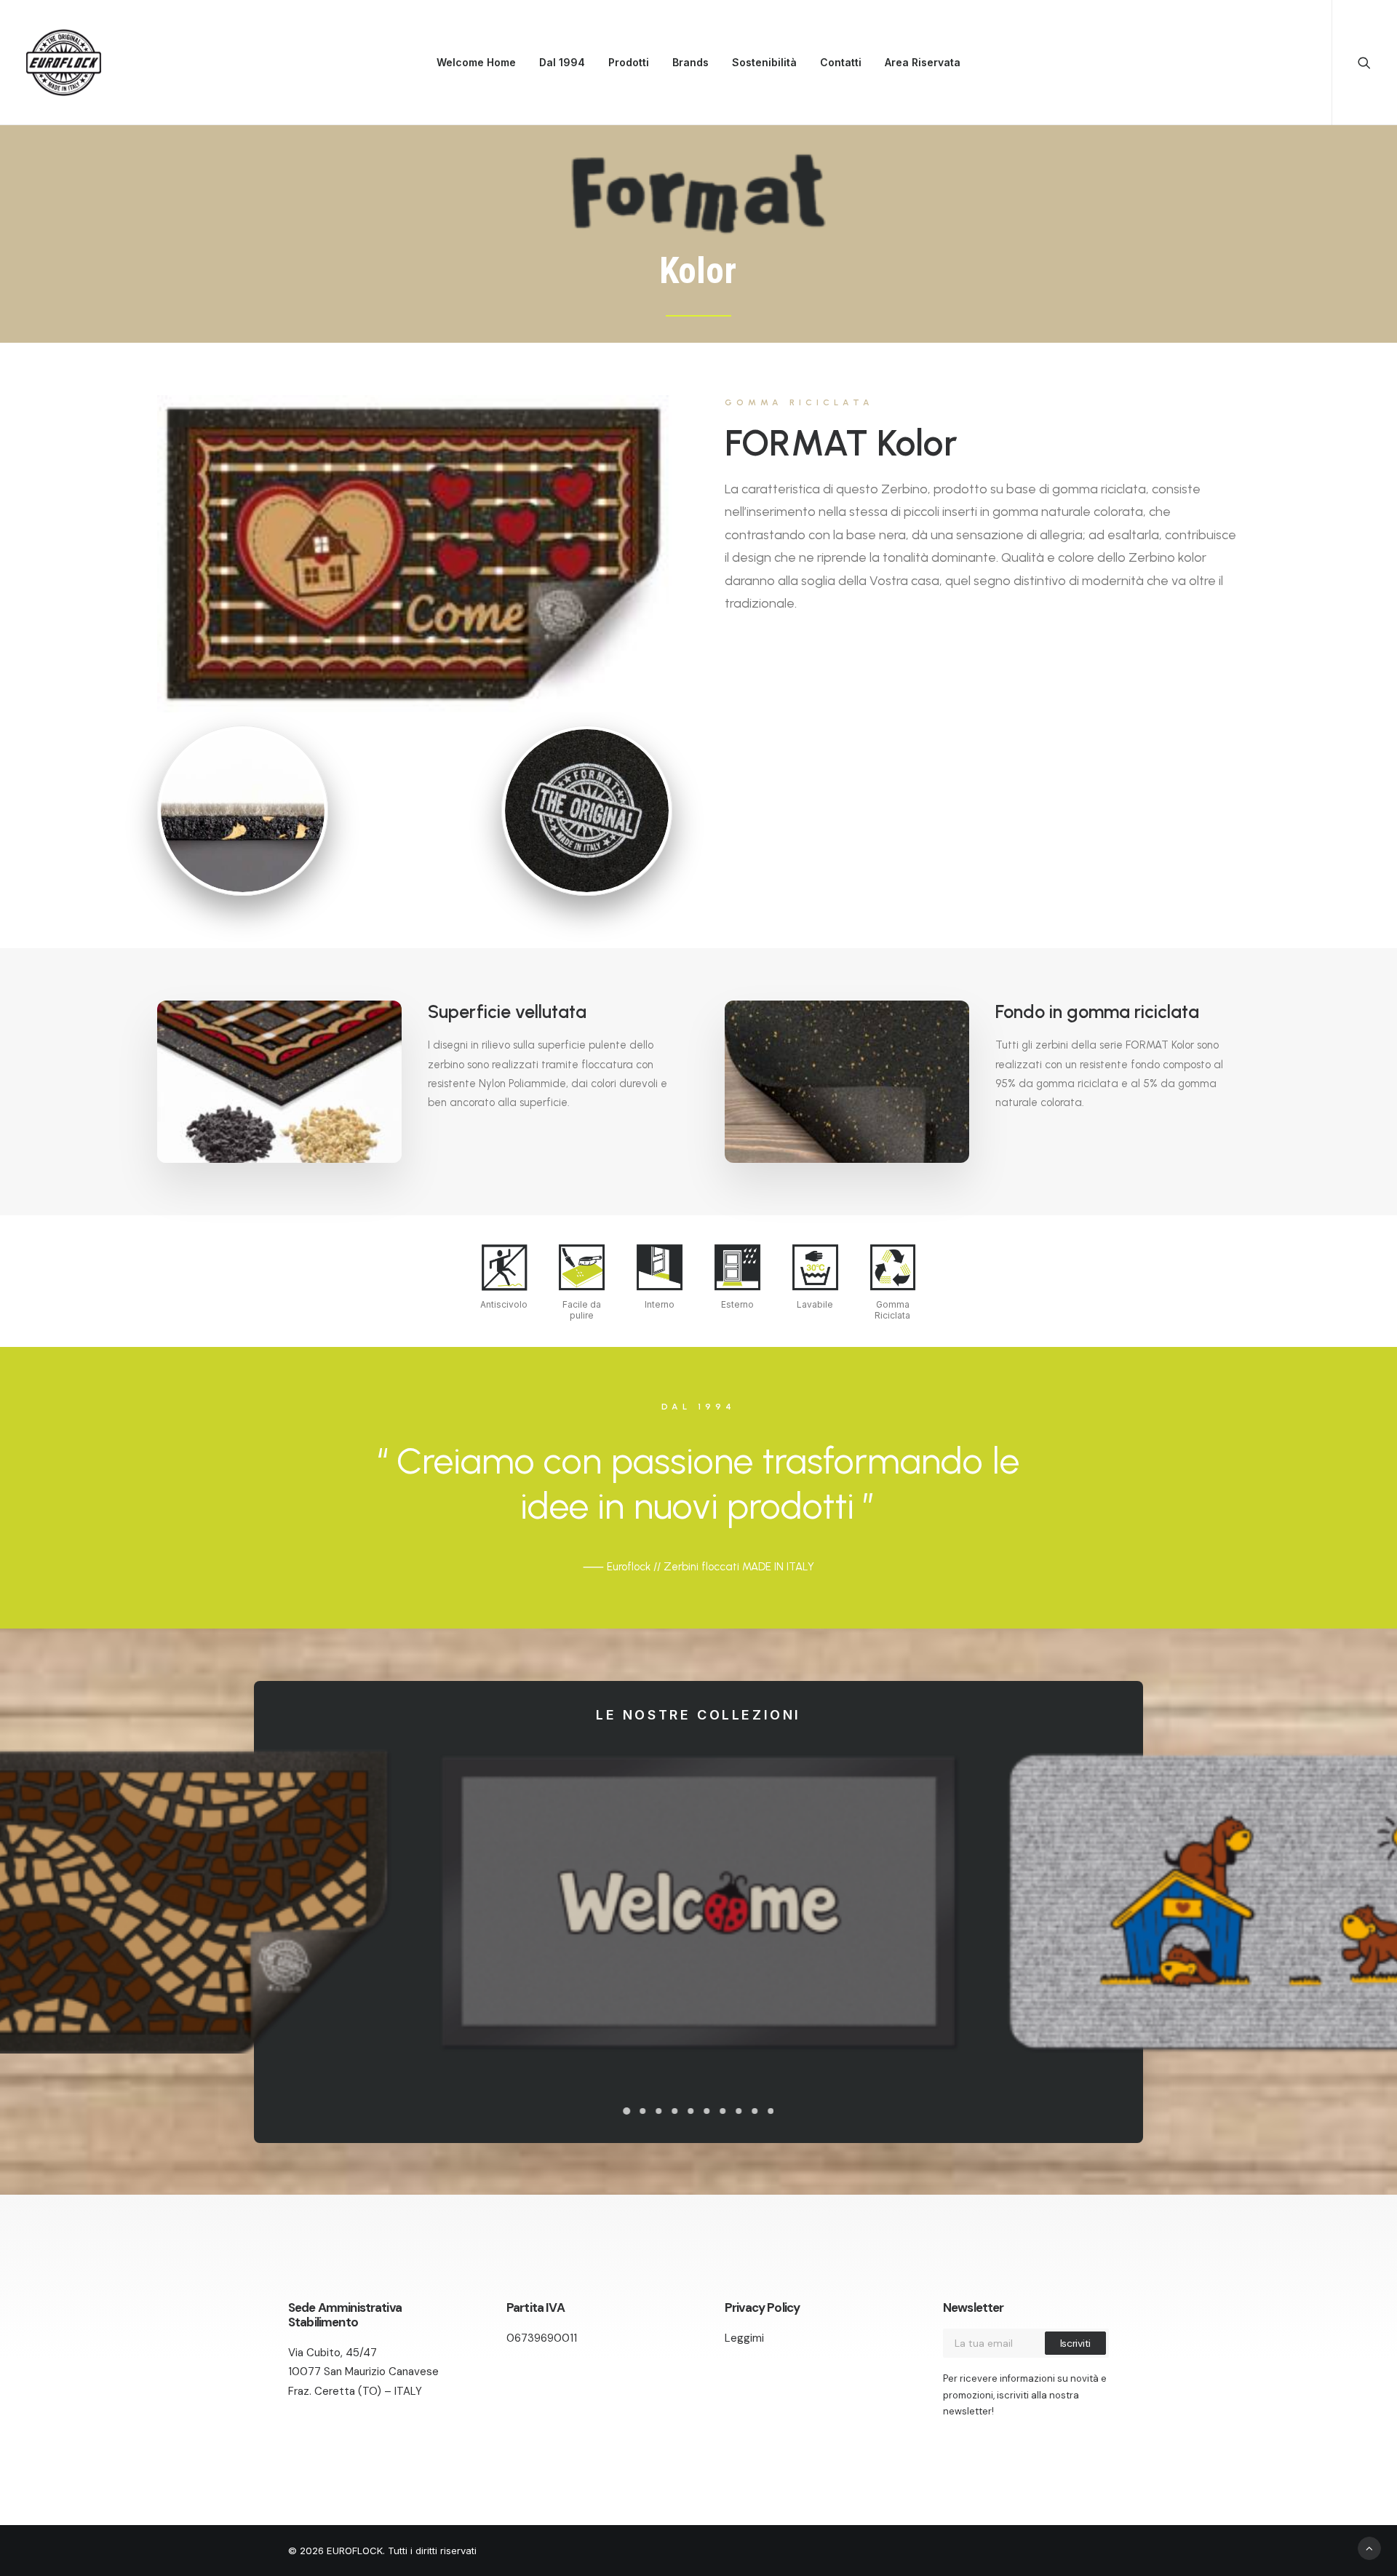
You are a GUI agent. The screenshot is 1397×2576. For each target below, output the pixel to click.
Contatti (841, 62)
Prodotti (629, 62)
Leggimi (744, 2338)
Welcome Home (476, 62)
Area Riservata (923, 62)
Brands (690, 62)
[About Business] (415, 554)
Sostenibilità (764, 62)
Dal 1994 (562, 62)
